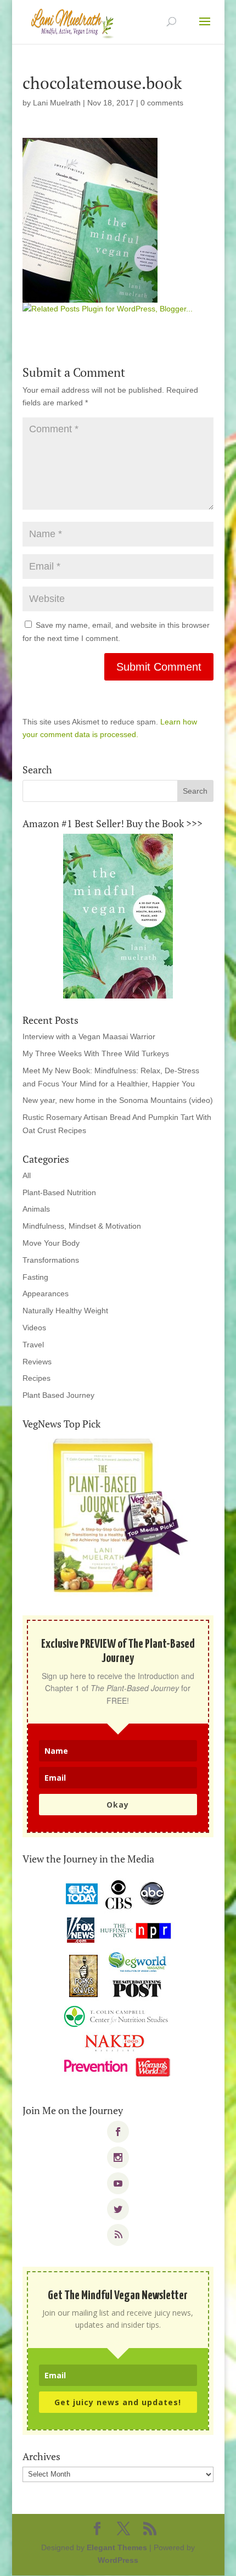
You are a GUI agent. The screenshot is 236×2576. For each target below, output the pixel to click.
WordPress (118, 2560)
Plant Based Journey (58, 1395)
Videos (34, 1328)
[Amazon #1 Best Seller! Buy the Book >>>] (118, 916)
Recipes (36, 1378)
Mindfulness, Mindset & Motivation (82, 1226)
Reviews (37, 1362)
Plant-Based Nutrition (59, 1192)
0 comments (162, 103)
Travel (33, 1345)
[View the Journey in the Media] (118, 1979)
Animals (36, 1209)
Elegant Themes (117, 2547)
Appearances (46, 1293)
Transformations (51, 1260)
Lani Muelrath (57, 103)
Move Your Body (51, 1243)
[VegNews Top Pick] (118, 1516)
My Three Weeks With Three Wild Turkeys (96, 1053)
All (27, 1175)
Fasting (35, 1277)
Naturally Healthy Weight (65, 1311)
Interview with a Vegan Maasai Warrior (89, 1036)
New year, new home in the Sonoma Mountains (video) (118, 1100)
